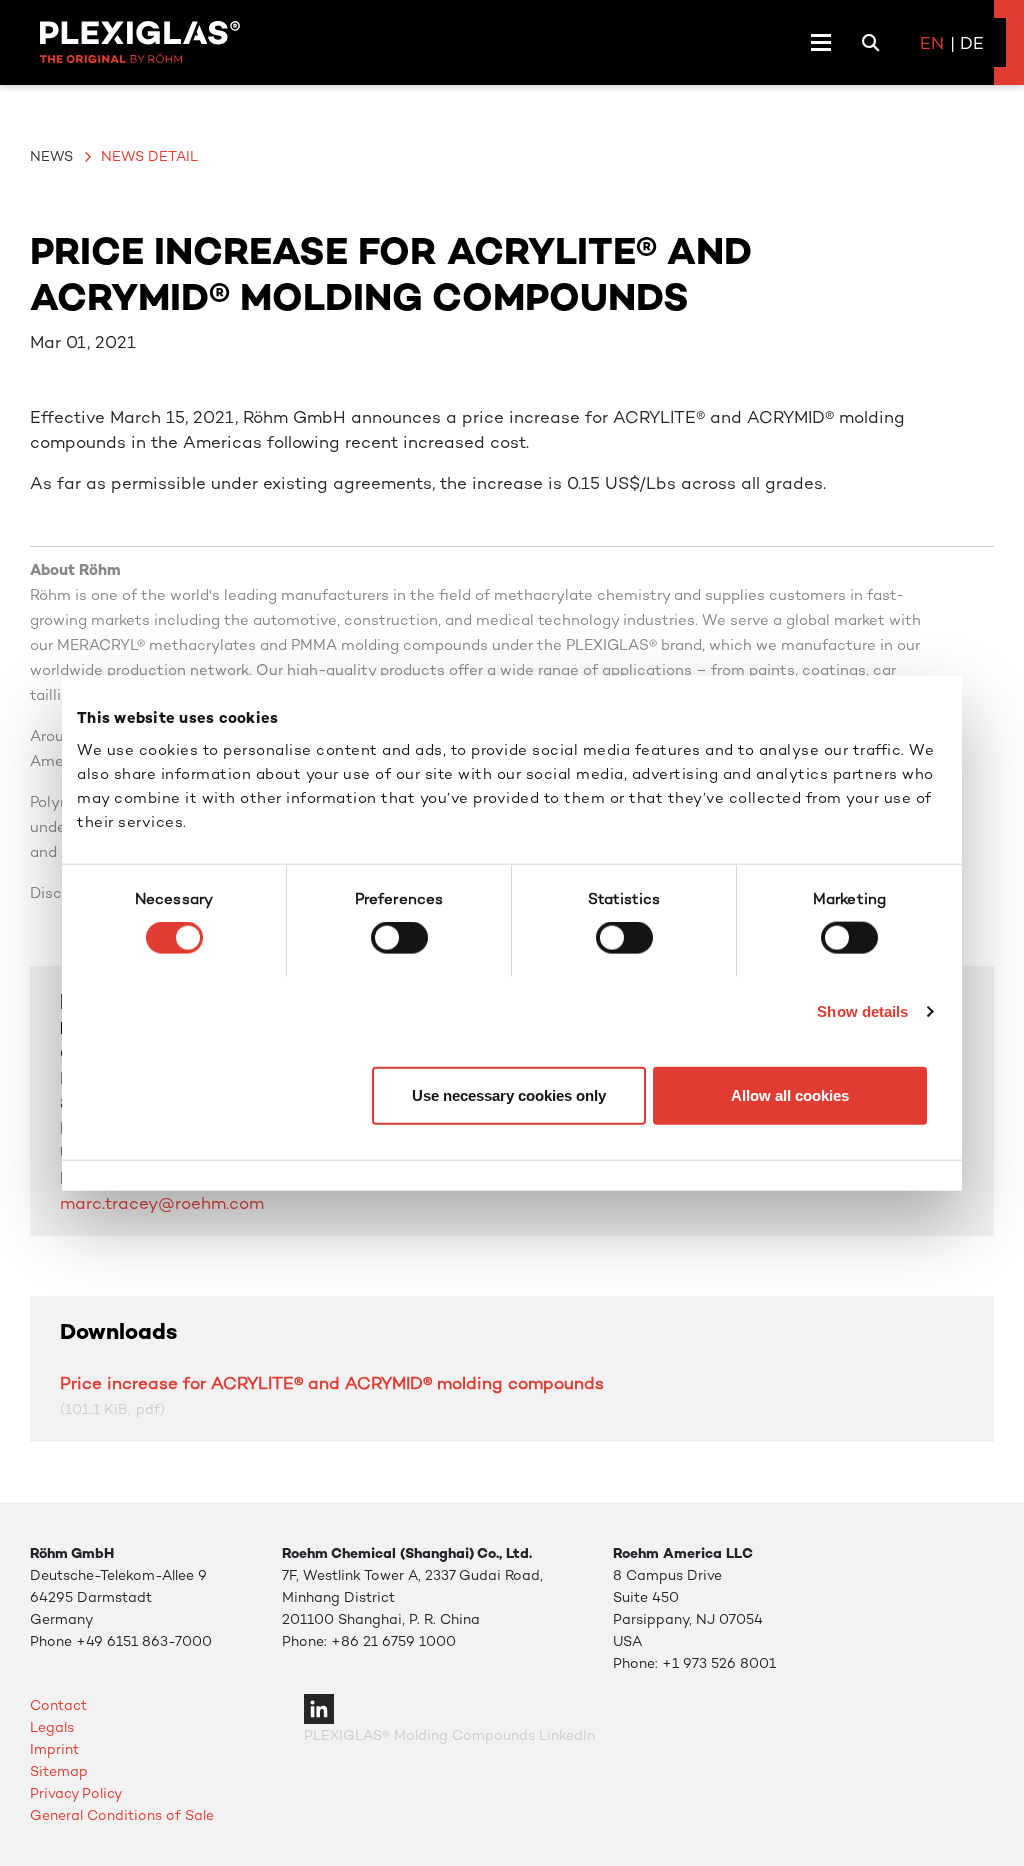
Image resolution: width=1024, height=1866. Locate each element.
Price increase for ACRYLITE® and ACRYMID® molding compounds (332, 1383)
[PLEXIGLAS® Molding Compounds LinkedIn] (319, 1707)
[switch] (399, 938)
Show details (862, 1011)
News (51, 156)
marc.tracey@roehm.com (162, 1203)
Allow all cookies (790, 1094)
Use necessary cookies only (509, 1094)
